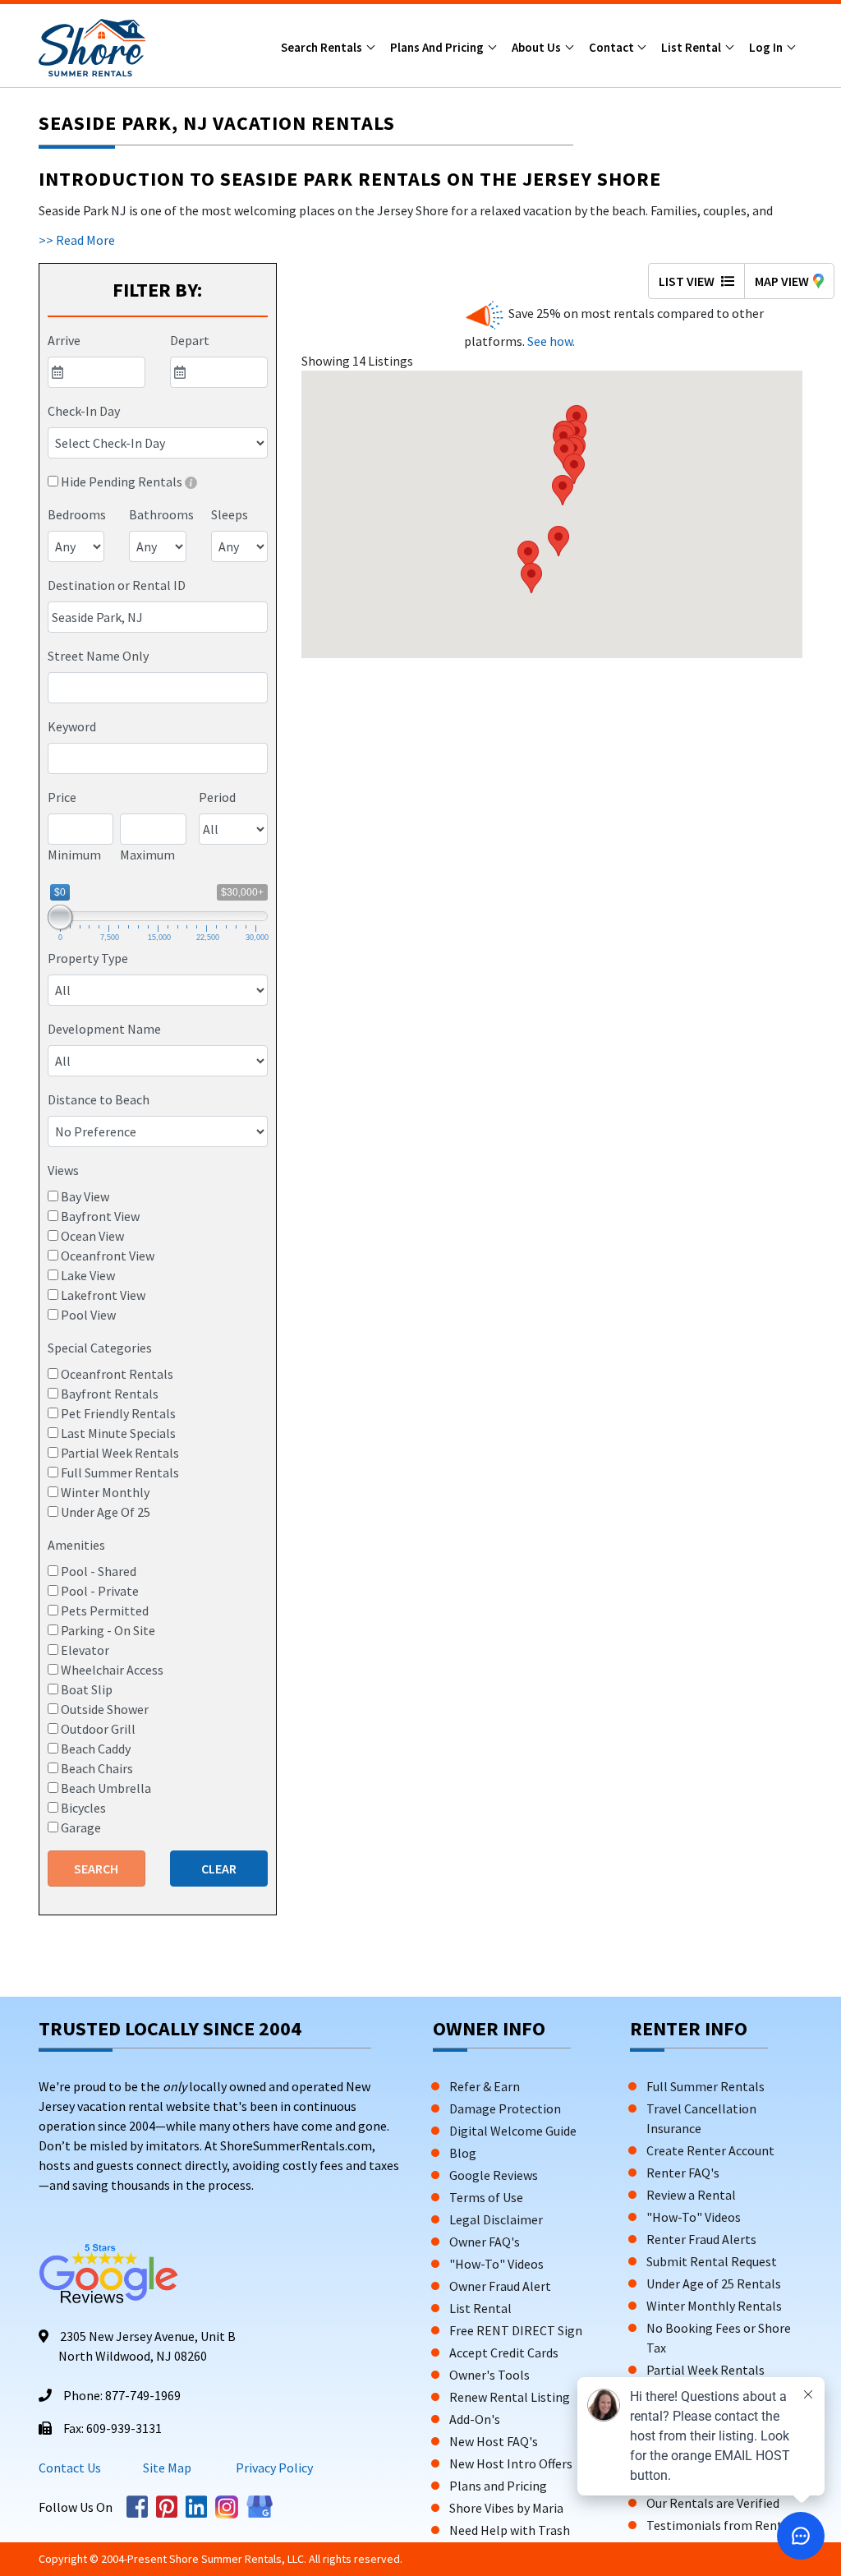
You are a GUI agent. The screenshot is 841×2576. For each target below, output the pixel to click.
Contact (613, 47)
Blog (463, 2153)
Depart (190, 340)
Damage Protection (505, 2108)
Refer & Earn (485, 2086)
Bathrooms (161, 514)
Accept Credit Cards (504, 2353)
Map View (782, 281)
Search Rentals (323, 47)
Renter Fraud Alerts (701, 2239)
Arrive (64, 340)
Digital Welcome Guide (513, 2131)
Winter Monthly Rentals (714, 2306)
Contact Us (70, 2468)
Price (62, 797)
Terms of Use (486, 2197)
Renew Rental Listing (510, 2397)
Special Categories (100, 1348)
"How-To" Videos (496, 2264)
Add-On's (475, 2419)
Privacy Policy (273, 2468)
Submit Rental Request (712, 2261)
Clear (219, 1869)
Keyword (72, 726)
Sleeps (230, 514)
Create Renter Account (710, 2150)
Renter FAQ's (683, 2173)
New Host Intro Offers (511, 2463)
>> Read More (77, 240)
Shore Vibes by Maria (506, 2508)
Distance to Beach (99, 1099)
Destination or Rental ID (117, 585)
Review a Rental (691, 2195)
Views (63, 1170)
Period (217, 797)
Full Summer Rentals (705, 2086)
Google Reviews (494, 2175)
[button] (558, 541)
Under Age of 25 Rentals (714, 2283)
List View (688, 281)
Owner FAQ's (485, 2242)
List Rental (692, 47)
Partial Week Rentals (705, 2370)
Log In (767, 47)
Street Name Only (98, 656)
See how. (550, 341)
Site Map (167, 2468)
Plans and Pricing (438, 47)
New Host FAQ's (494, 2441)
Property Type (88, 958)
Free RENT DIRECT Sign (516, 2330)
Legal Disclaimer (496, 2219)
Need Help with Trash (510, 2530)
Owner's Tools (489, 2375)
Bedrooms (77, 514)
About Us (538, 47)
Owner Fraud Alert (500, 2286)
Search (96, 1869)
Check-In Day (84, 411)
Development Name (104, 1029)
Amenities (76, 1545)
